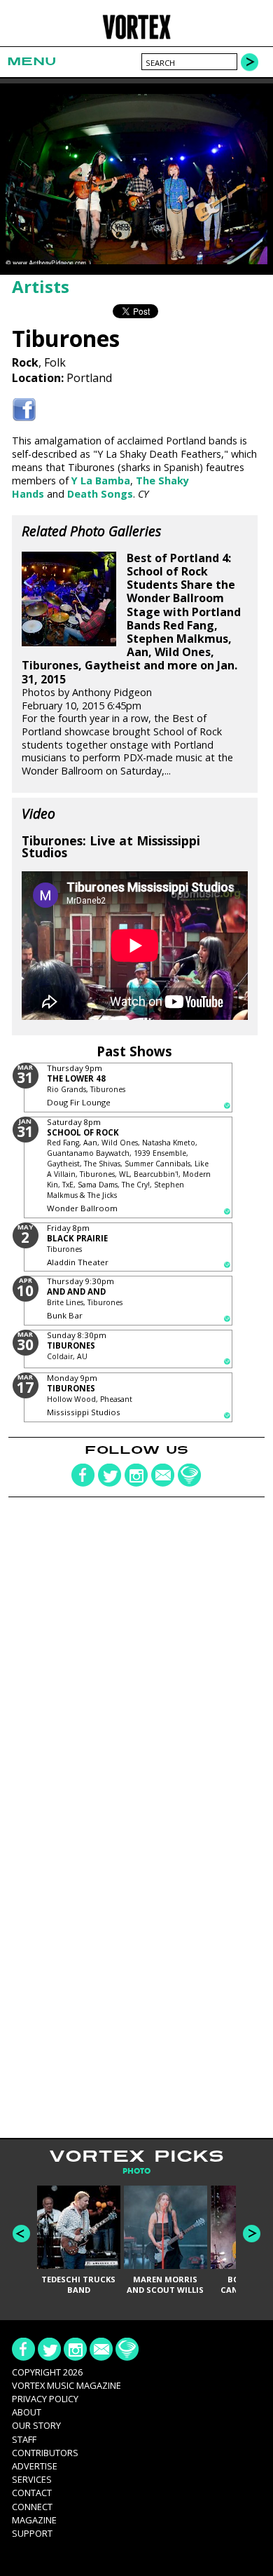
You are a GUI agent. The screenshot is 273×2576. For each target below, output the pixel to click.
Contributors (45, 2453)
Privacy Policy (45, 2399)
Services (32, 2479)
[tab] (136, 2171)
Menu (31, 61)
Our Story (36, 2425)
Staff (24, 2439)
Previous (21, 2234)
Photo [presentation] (136, 2171)
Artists (41, 286)
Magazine (34, 2520)
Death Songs (100, 494)
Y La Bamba (101, 481)
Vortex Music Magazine (66, 2385)
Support (32, 2533)
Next (252, 2234)
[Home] (137, 37)
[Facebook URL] (24, 410)
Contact (32, 2493)
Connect (32, 2507)
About (27, 2412)
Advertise (35, 2466)
